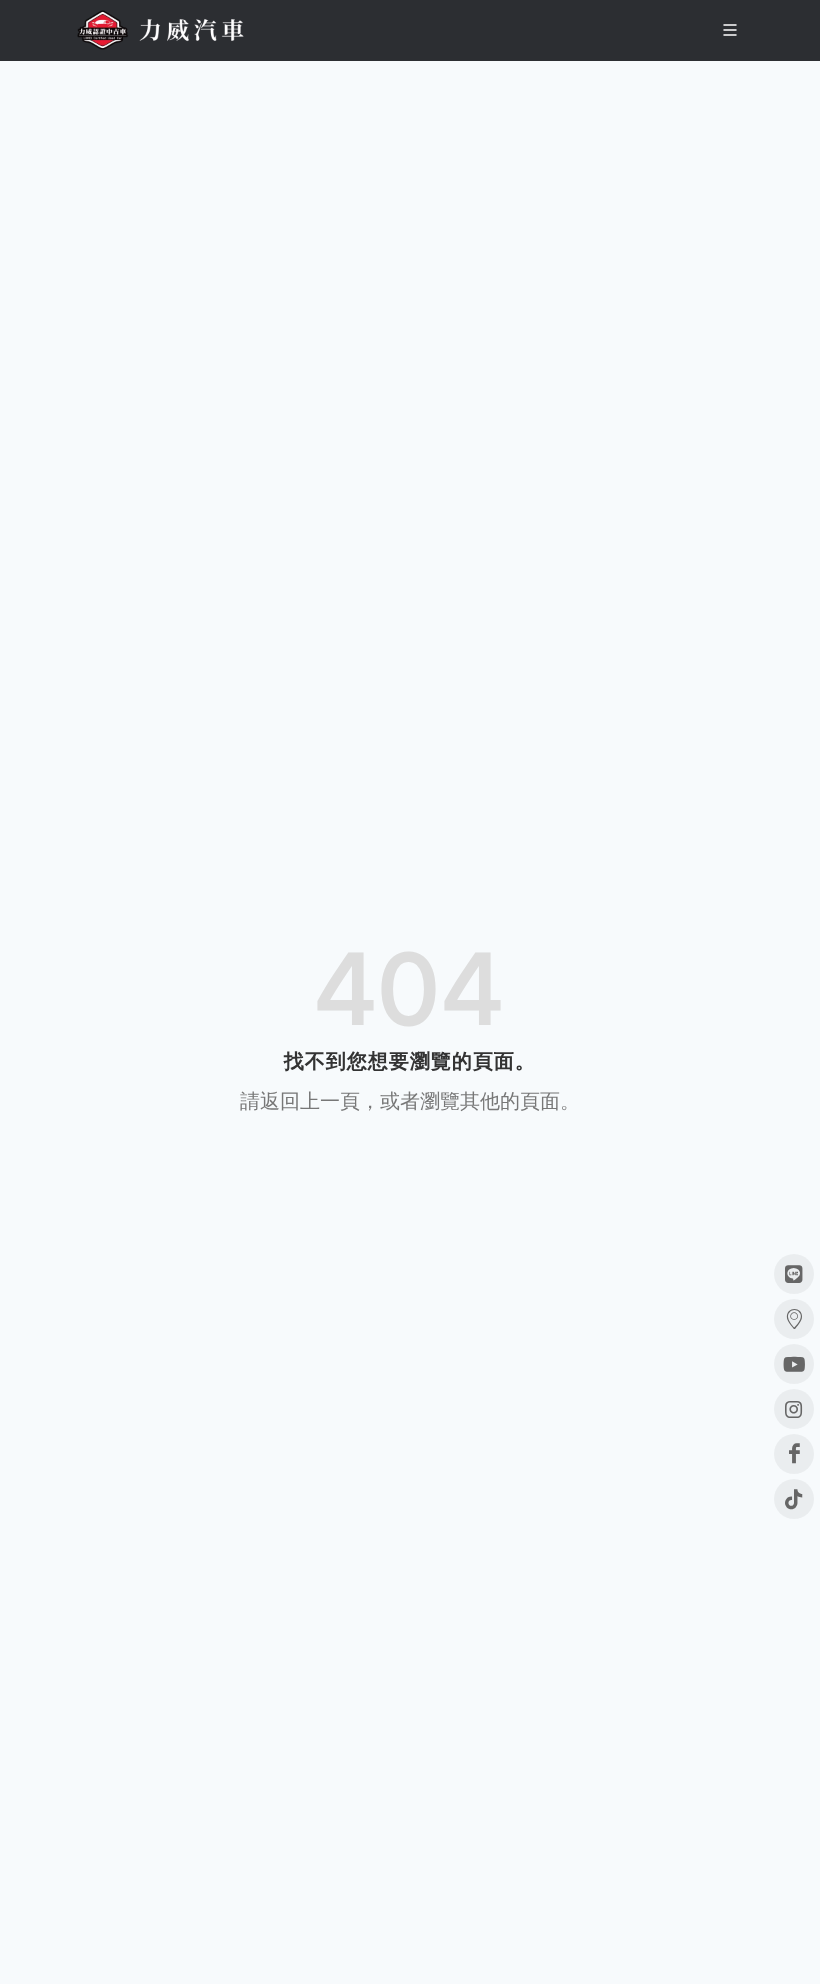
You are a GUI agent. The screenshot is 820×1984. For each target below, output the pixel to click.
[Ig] (794, 1409)
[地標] (794, 1319)
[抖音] (794, 1499)
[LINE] (794, 1274)
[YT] (794, 1364)
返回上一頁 (310, 1101)
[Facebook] (794, 1454)
